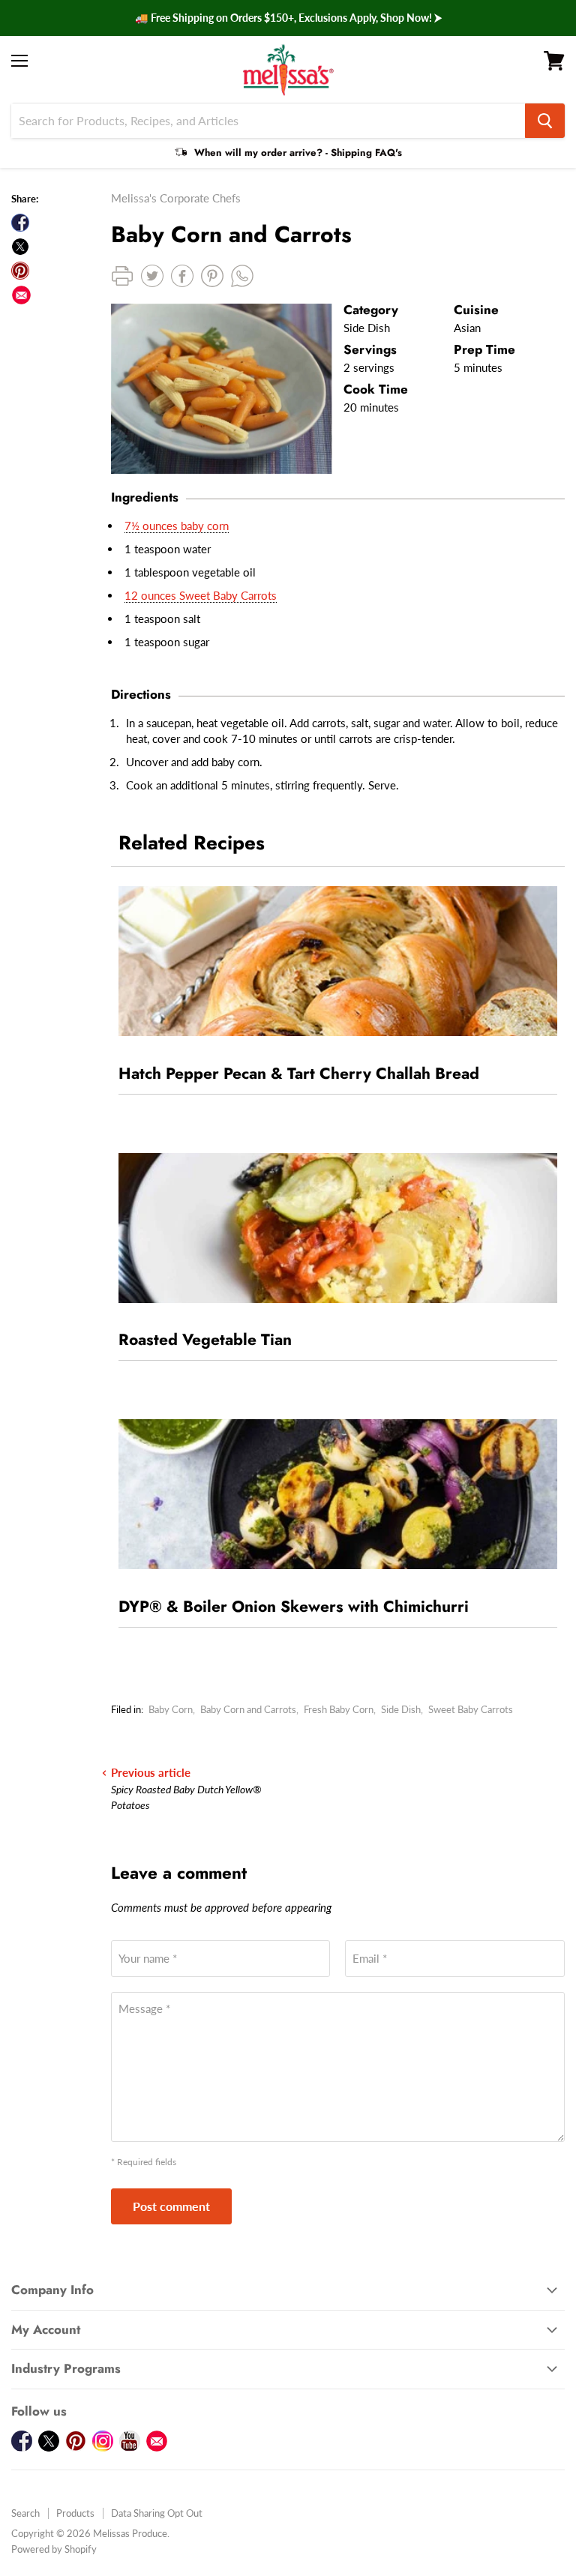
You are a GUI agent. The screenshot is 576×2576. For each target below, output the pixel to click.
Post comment (171, 2206)
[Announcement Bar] (288, 18)
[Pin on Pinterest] (20, 271)
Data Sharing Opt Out (157, 2513)
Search (25, 2513)
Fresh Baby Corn (339, 1709)
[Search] (545, 121)
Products (75, 2513)
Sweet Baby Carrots (471, 1709)
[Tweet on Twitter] (20, 247)
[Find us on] (21, 295)
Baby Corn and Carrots (248, 1709)
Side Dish (401, 1709)
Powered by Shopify (54, 2549)
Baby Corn (171, 1709)
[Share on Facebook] (20, 223)
